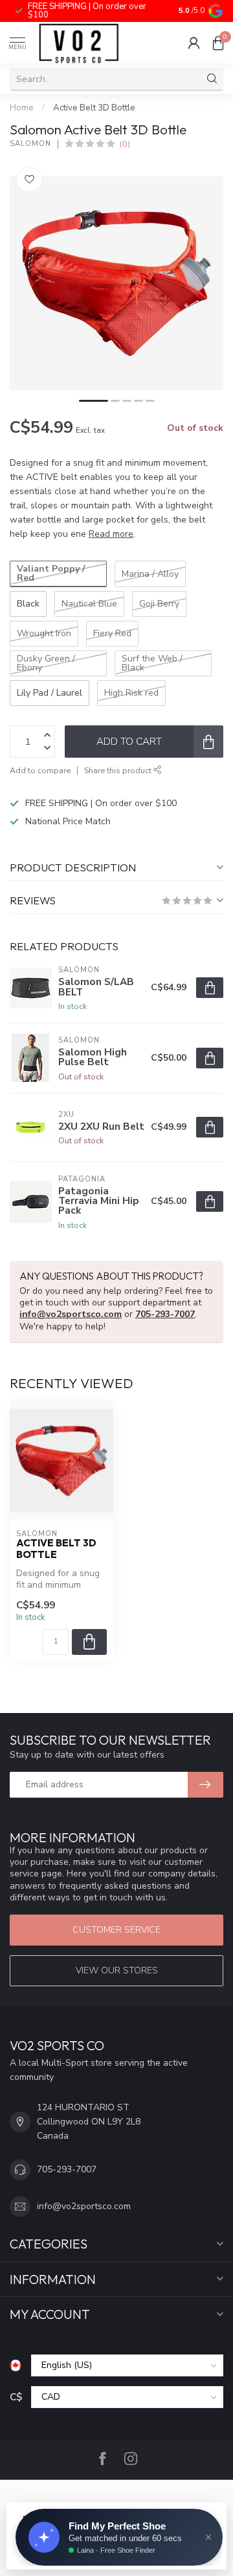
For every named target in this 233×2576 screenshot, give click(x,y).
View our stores (117, 1970)
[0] (218, 43)
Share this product (119, 770)
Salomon (30, 144)
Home (22, 108)
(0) (125, 144)
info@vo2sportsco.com (71, 1314)
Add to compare (40, 770)
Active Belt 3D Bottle (94, 108)
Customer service (116, 1930)
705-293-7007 (165, 1314)
